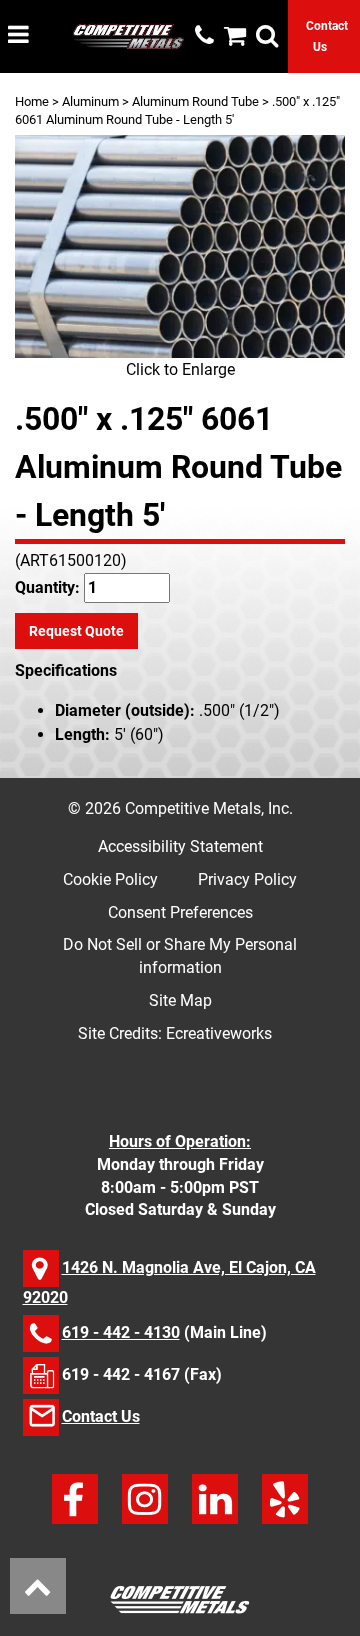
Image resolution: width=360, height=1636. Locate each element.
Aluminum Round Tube (195, 101)
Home (32, 101)
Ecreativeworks (219, 1033)
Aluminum (90, 101)
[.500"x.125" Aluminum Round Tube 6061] (180, 246)
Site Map (180, 1000)
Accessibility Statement (180, 846)
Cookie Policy (110, 879)
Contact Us (101, 1416)
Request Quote (76, 631)
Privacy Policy (247, 879)
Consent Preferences (180, 912)
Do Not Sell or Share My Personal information (180, 956)
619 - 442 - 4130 (121, 1332)
